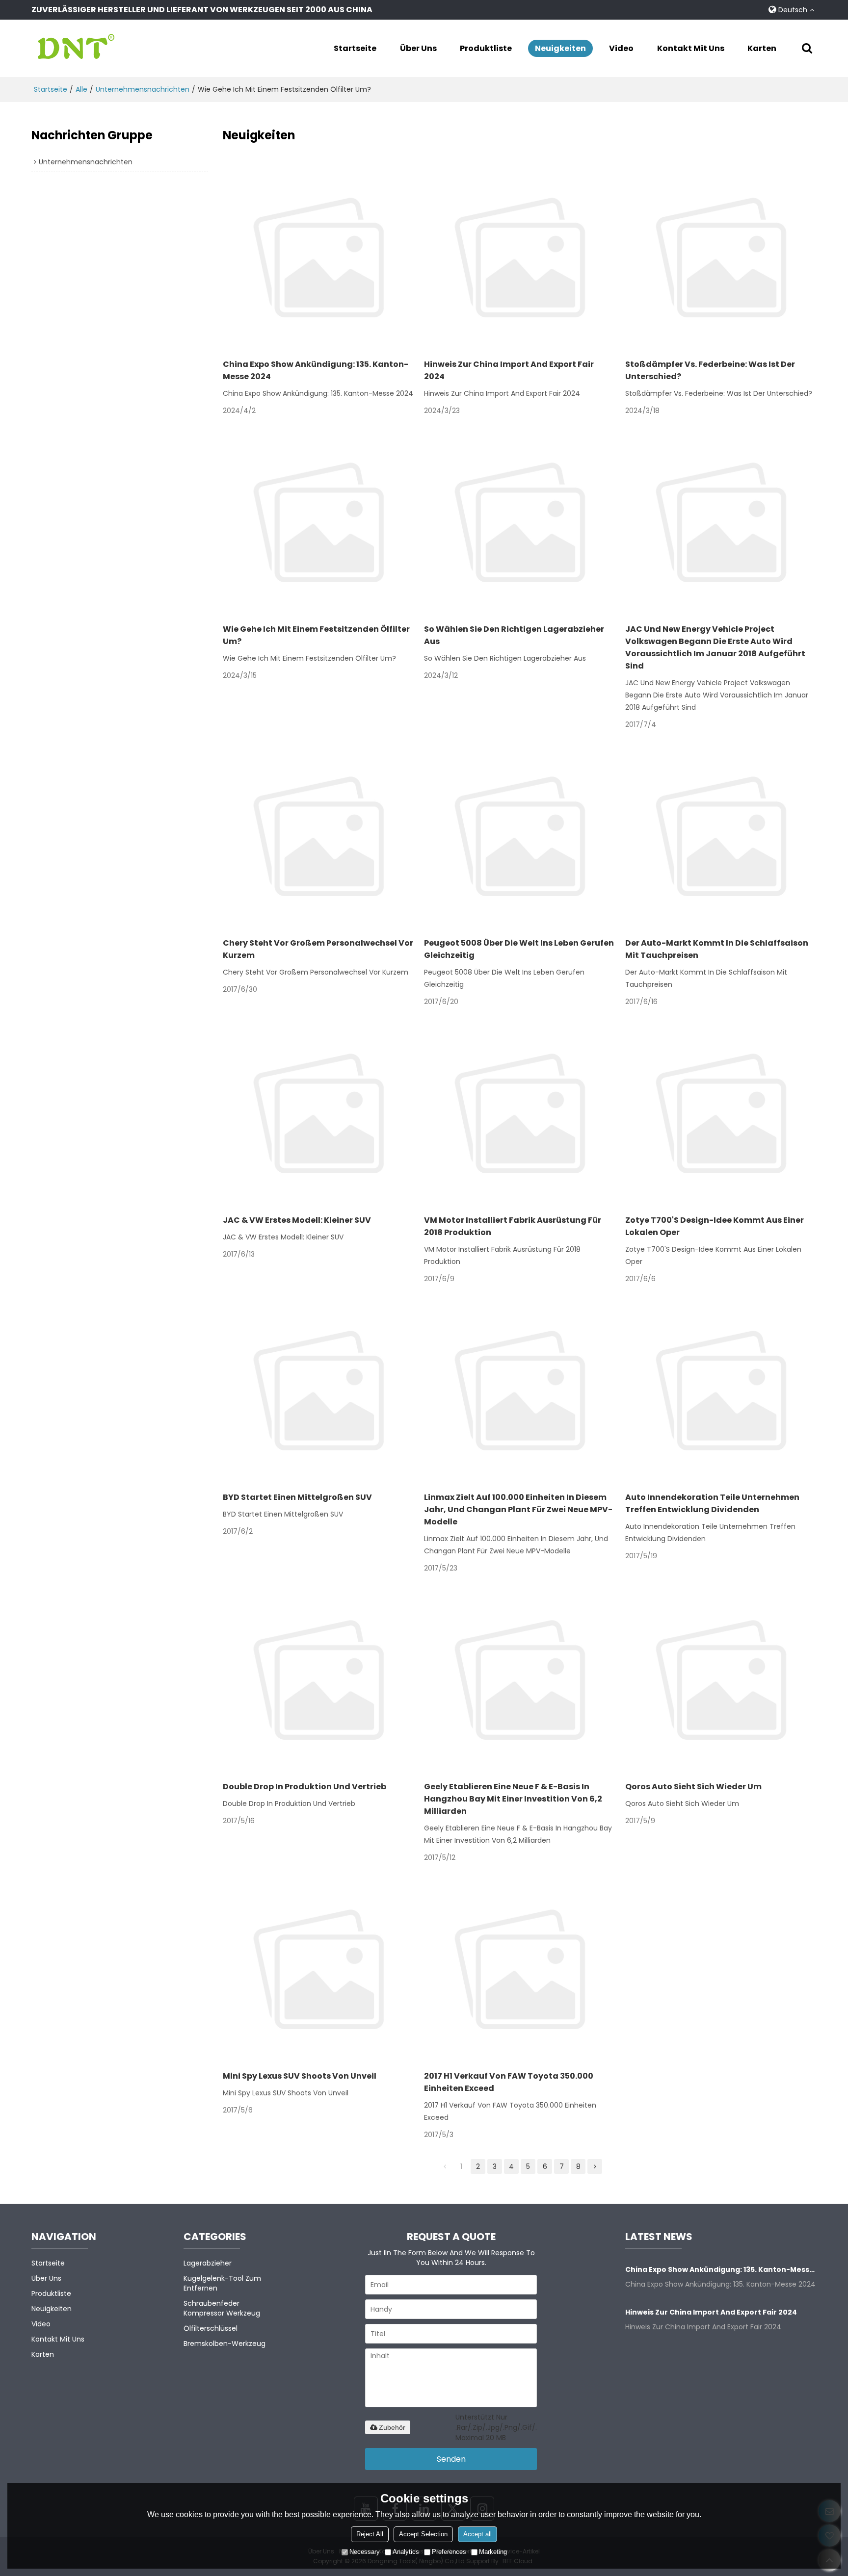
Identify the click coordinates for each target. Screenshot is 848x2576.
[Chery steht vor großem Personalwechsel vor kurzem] (318, 836)
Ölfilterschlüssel (211, 2328)
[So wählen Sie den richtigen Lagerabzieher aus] (520, 522)
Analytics (406, 2552)
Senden (451, 2459)
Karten (762, 48)
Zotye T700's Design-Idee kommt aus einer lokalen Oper (715, 1226)
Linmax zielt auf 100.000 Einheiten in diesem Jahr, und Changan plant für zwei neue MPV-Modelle (518, 1509)
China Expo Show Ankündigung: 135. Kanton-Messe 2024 (316, 370)
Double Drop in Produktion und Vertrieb (305, 1787)
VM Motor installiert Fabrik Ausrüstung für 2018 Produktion (513, 1226)
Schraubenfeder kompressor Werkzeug (222, 2308)
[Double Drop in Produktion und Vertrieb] (318, 1680)
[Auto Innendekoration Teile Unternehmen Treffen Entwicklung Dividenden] (721, 1391)
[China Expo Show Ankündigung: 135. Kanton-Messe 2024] (318, 258)
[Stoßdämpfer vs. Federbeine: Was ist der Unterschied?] (721, 258)
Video (621, 48)
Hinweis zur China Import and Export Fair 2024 (509, 370)
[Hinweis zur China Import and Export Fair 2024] (520, 258)
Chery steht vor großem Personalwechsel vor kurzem (318, 949)
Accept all (477, 2534)
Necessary (365, 2552)
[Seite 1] (445, 2166)
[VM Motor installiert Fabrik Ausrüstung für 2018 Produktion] (520, 1113)
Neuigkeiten (560, 48)
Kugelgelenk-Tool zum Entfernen (222, 2283)
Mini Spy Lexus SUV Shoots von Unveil (300, 2076)
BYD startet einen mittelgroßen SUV (297, 1497)
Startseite (355, 48)
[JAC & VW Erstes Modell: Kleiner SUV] (318, 1113)
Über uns (418, 48)
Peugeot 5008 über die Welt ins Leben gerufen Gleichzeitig (519, 949)
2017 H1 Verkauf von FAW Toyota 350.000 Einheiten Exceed (509, 2082)
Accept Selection (423, 2534)
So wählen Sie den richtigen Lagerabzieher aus (514, 635)
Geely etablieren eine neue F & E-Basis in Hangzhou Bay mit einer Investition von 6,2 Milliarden (513, 1799)
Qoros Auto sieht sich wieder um (693, 1787)
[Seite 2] (595, 2166)
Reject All (370, 2534)
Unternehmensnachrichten (143, 89)
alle (81, 89)
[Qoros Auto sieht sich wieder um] (721, 1680)
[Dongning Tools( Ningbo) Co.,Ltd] (76, 48)
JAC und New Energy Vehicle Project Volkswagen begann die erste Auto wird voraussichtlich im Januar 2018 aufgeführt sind (715, 647)
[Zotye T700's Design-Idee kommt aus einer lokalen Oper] (721, 1113)
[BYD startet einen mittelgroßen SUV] (318, 1391)
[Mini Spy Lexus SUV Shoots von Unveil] (318, 1969)
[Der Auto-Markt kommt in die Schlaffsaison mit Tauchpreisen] (721, 836)
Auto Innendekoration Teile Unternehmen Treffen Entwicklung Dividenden (712, 1503)
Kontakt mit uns (691, 48)
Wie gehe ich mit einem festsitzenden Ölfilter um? (316, 635)
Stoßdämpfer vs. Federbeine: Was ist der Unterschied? (710, 370)
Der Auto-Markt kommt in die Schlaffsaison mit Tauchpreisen (717, 949)
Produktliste (486, 48)
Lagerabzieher (208, 2263)
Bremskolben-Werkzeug (225, 2344)
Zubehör (392, 2427)
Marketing (493, 2552)
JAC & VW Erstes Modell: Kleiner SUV (297, 1220)
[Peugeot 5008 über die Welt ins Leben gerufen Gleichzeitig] (520, 836)
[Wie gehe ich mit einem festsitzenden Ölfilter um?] (318, 522)
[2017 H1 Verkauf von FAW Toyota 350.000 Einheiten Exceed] (520, 1969)
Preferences (449, 2552)
